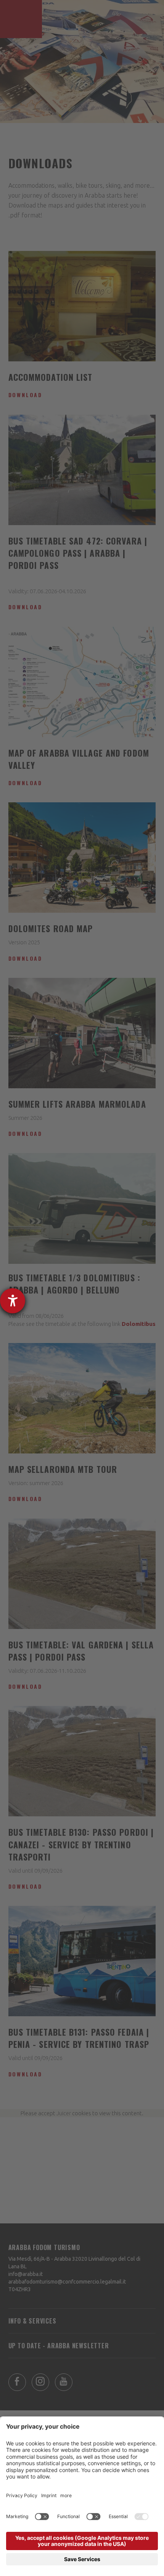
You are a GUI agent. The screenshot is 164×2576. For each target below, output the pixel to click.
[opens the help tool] (13, 1301)
